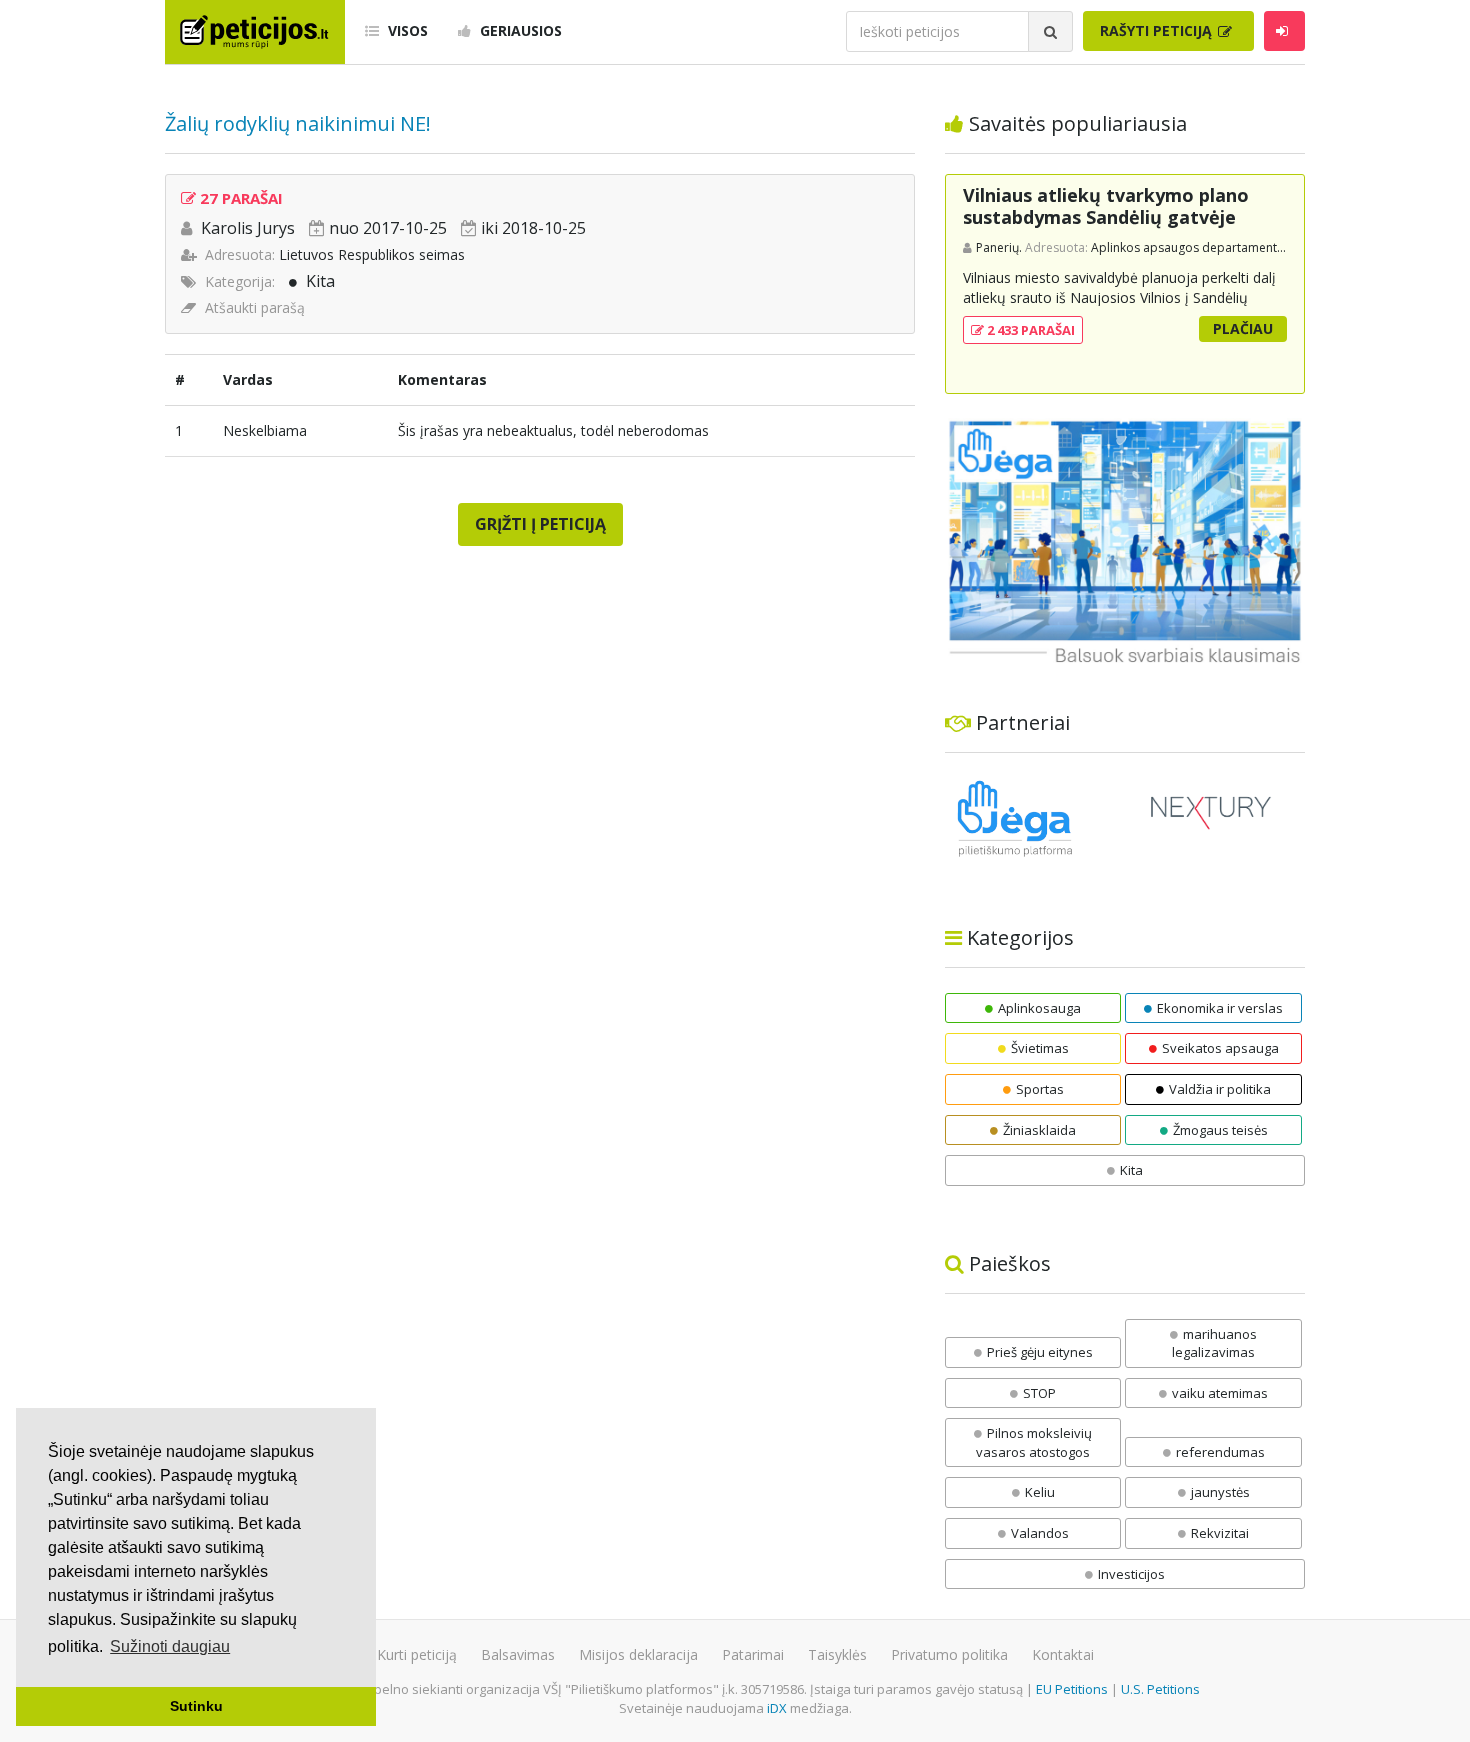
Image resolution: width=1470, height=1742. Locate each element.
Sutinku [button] (196, 1706)
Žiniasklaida (1039, 1130)
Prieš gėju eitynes (1040, 1352)
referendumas (1220, 1452)
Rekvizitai (1220, 1533)
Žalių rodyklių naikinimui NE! (298, 123)
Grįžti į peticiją (540, 524)
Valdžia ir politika (1220, 1089)
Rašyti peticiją (1158, 30)
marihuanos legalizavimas (1214, 1343)
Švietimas (1040, 1048)
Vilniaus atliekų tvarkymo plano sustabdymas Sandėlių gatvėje (1106, 206)
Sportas (1040, 1089)
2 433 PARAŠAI (1029, 330)
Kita (320, 281)
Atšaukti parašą (255, 307)
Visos (406, 30)
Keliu (1040, 1492)
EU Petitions (1072, 1689)
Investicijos (1131, 1574)
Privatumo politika (949, 1654)
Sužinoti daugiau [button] (170, 1646)
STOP (1039, 1393)
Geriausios (519, 30)
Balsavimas (518, 1654)
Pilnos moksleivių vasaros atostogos (1034, 1442)
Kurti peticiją (417, 1654)
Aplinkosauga (1039, 1008)
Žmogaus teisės (1220, 1130)
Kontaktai (1063, 1654)
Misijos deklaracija (638, 1654)
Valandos (1040, 1533)
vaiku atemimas (1220, 1393)
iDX (777, 1708)
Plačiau (1243, 328)
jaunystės (1220, 1492)
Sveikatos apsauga (1220, 1048)
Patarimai (753, 1654)
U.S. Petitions (1160, 1689)
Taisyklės (837, 1654)
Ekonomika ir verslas (1220, 1008)
